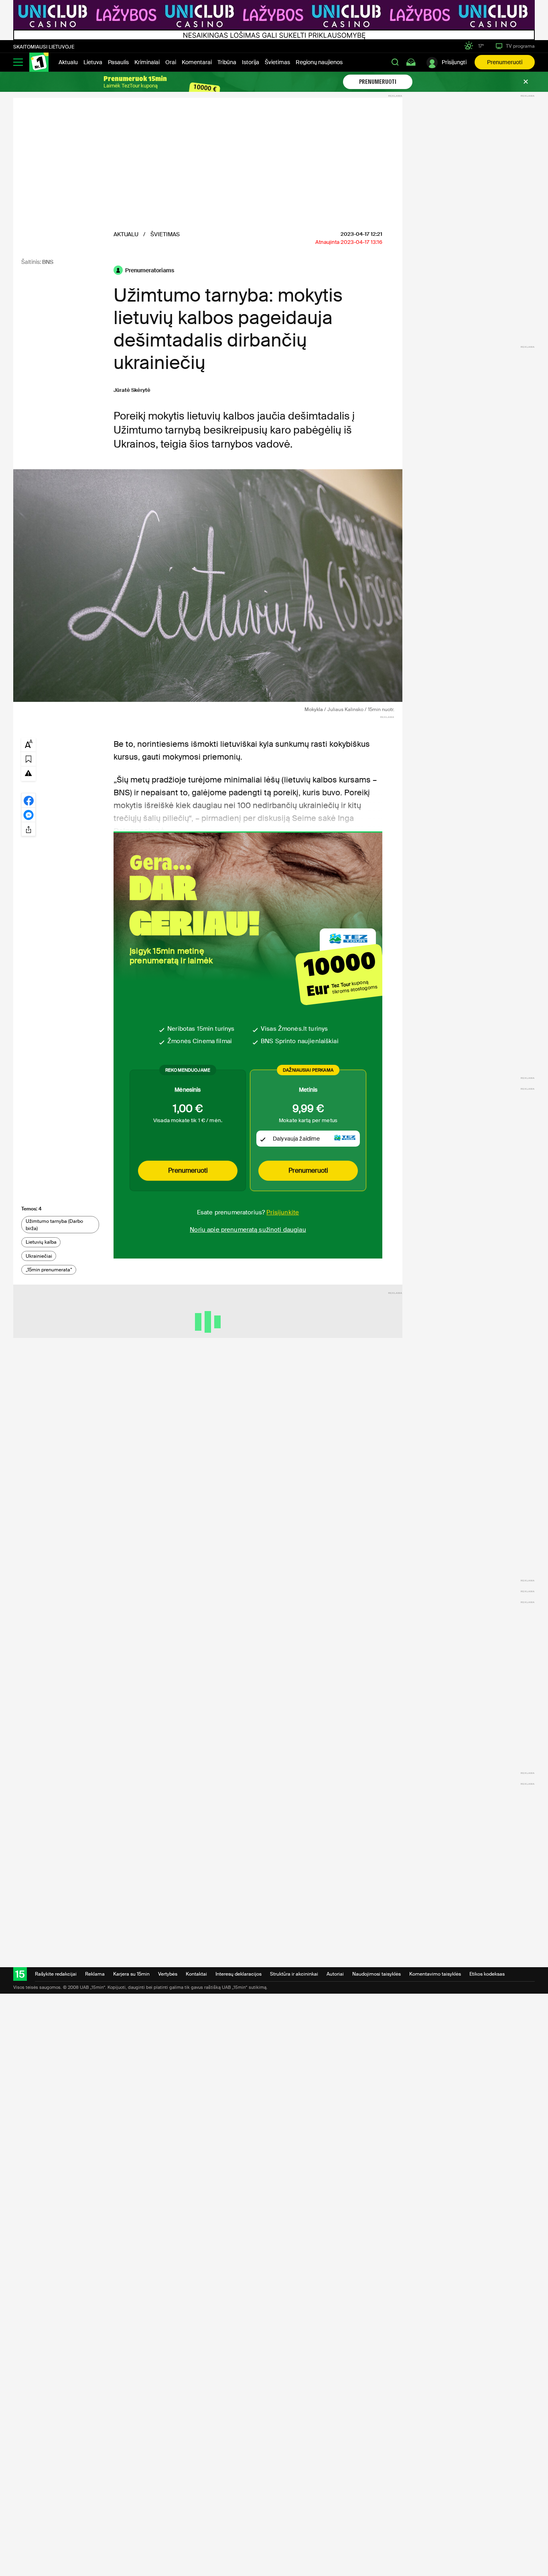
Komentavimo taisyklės (435, 1974)
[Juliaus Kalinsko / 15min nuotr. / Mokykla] (208, 586)
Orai (171, 62)
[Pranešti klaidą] (28, 773)
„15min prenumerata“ (49, 1270)
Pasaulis (118, 62)
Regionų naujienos (319, 62)
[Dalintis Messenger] (28, 815)
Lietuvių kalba (41, 1242)
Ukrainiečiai (39, 1256)
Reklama (95, 1974)
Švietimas (277, 62)
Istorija (251, 62)
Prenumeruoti (505, 62)
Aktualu (68, 62)
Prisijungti (454, 62)
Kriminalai (147, 62)
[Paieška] (395, 62)
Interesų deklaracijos (238, 1974)
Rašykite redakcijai (56, 1974)
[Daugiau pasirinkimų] (28, 829)
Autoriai (335, 1974)
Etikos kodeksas (487, 1974)
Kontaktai (196, 1974)
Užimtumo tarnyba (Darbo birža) (54, 1225)
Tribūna (227, 62)
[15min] (39, 62)
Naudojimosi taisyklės (376, 1974)
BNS (48, 262)
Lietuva (93, 62)
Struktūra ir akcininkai (294, 1974)
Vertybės (168, 1974)
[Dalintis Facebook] (28, 800)
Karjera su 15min (131, 1974)
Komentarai (197, 62)
